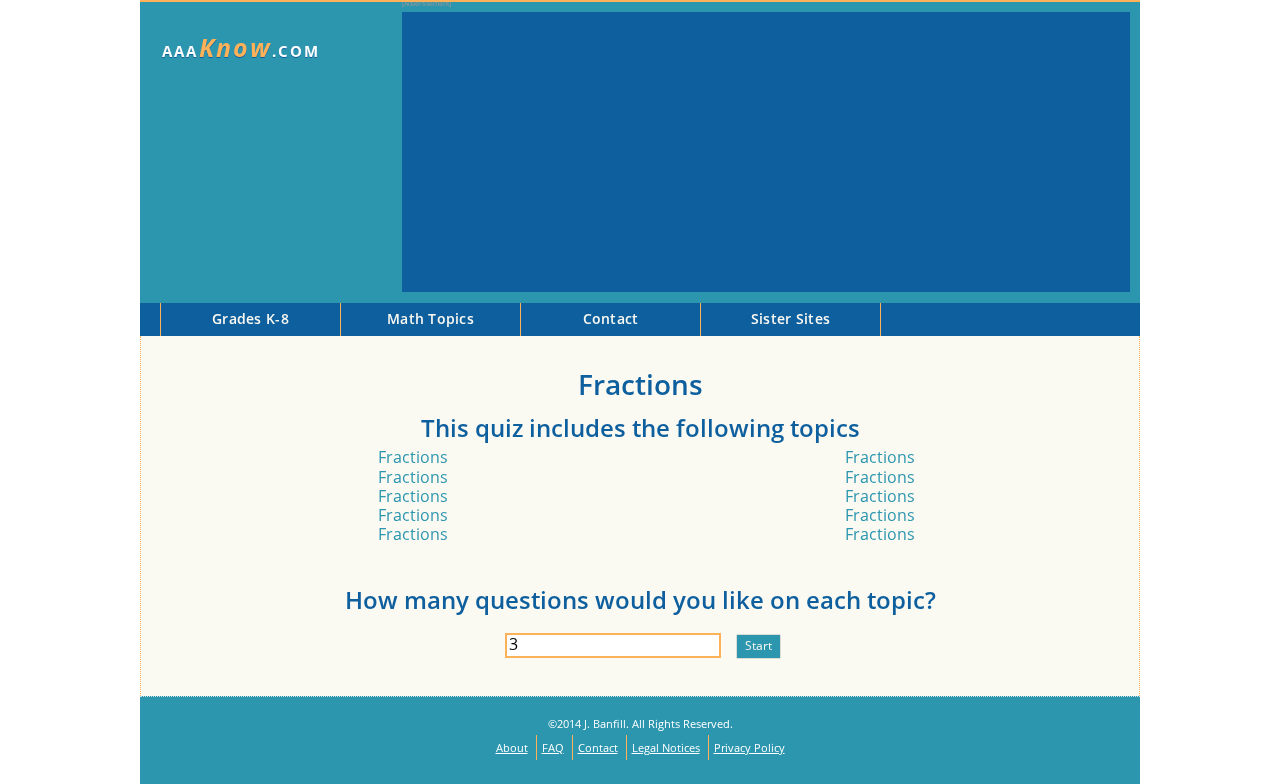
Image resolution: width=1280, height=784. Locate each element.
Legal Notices (666, 747)
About (512, 747)
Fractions (413, 457)
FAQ (553, 747)
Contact (598, 747)
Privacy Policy (749, 747)
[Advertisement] (766, 152)
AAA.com (241, 47)
